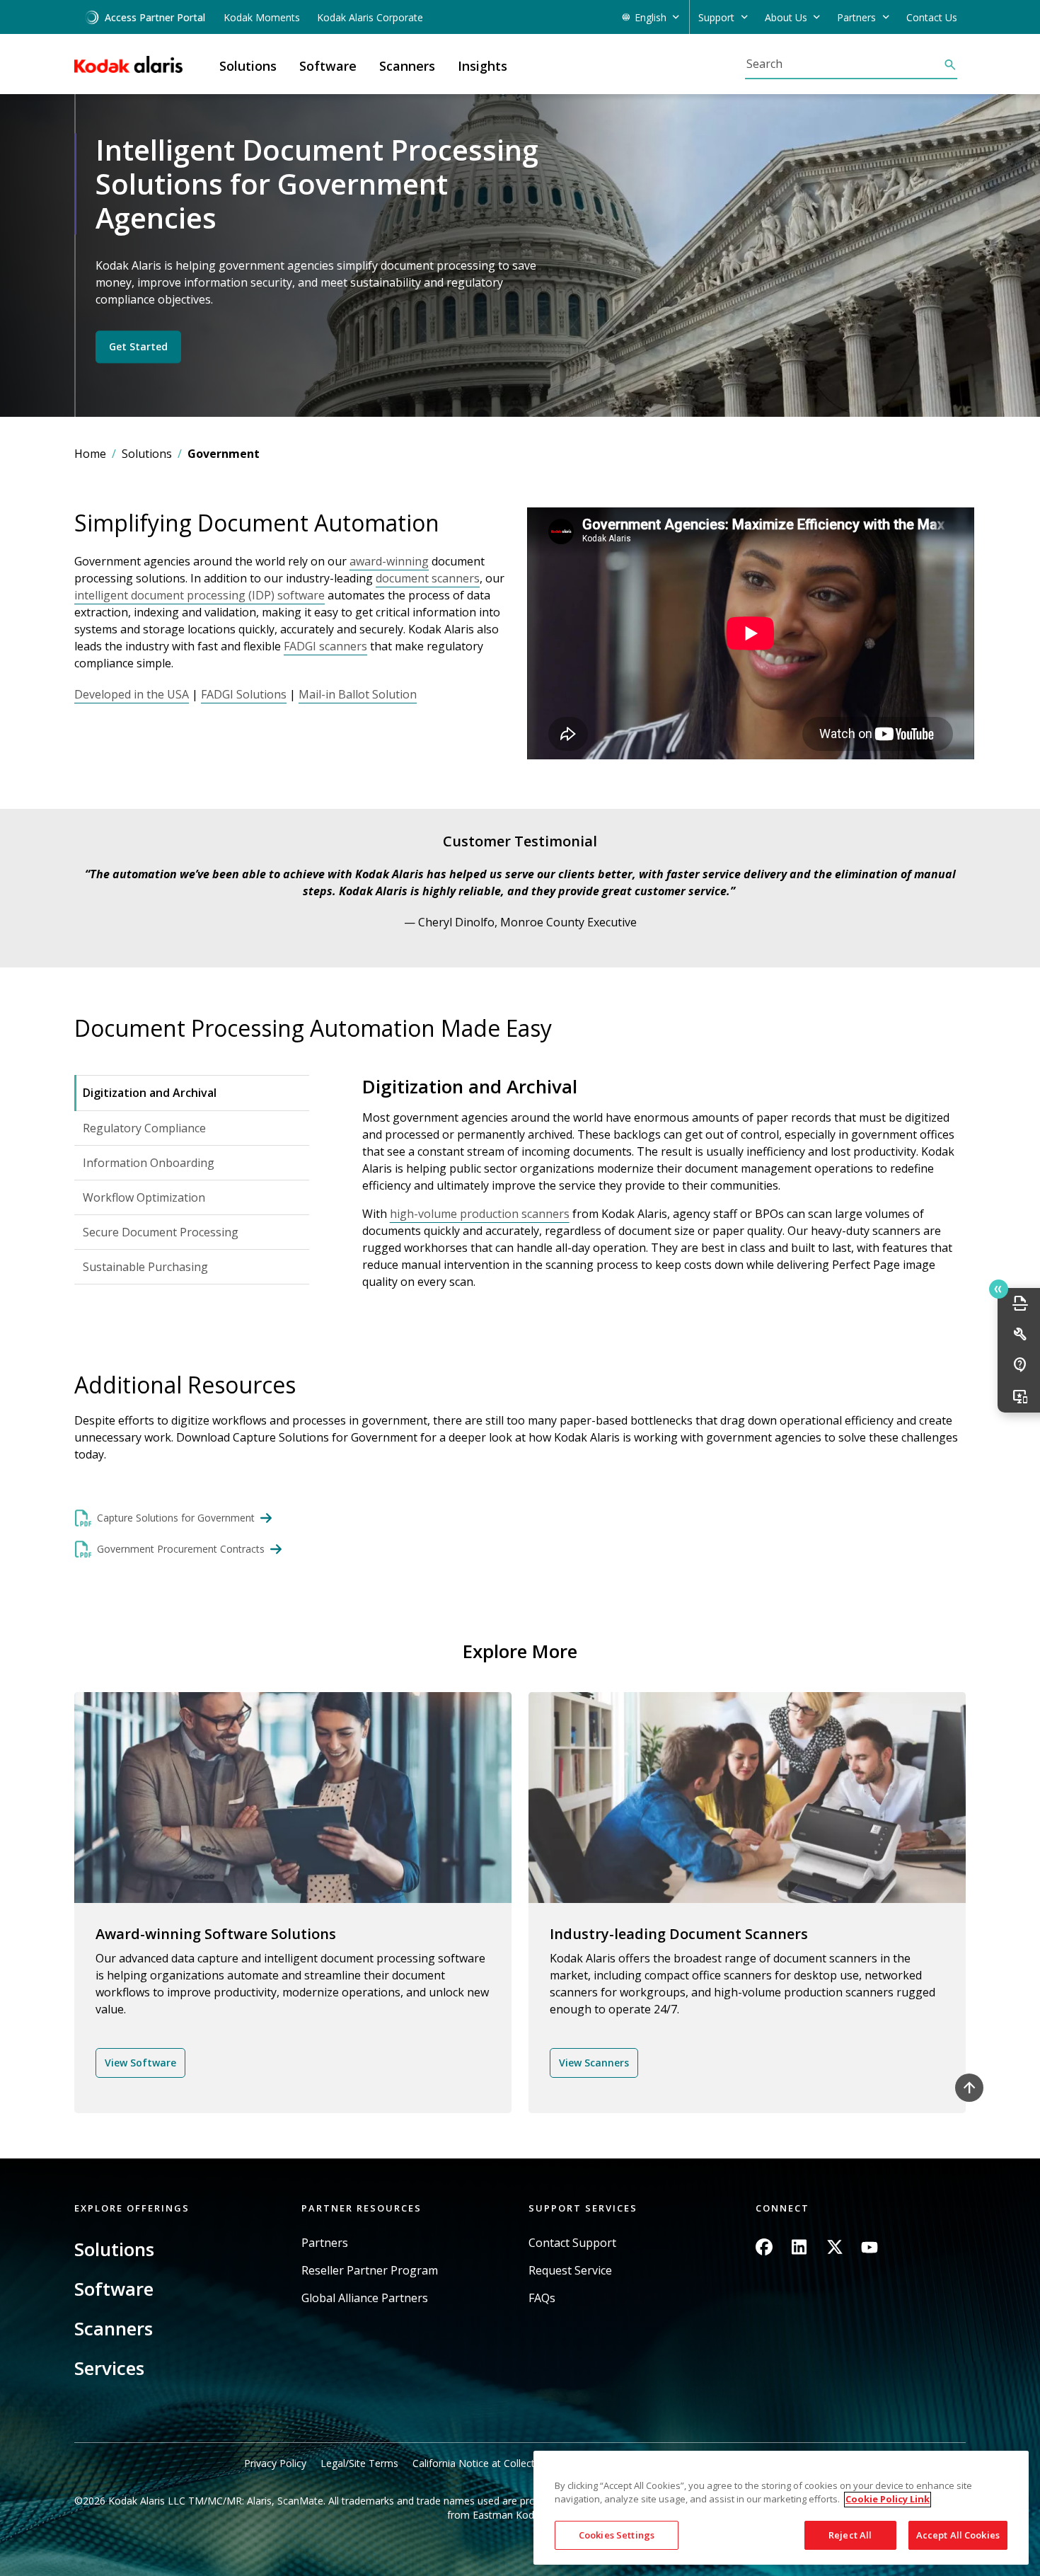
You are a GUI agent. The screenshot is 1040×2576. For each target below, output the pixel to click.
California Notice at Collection (481, 2463)
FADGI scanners (325, 646)
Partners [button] (856, 17)
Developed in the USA (132, 694)
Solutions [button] (248, 66)
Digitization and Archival (150, 1093)
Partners (325, 2243)
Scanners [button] (407, 66)
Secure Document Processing (161, 1232)
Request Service (570, 2271)
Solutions (147, 454)
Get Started (138, 347)
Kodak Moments (262, 17)
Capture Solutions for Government (176, 1518)
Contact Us (932, 17)
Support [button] (716, 17)
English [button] (651, 17)
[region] (781, 2508)
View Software (140, 2063)
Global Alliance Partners (365, 2298)
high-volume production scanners (480, 1214)
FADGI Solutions (244, 694)
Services (109, 2368)
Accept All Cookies (958, 2535)
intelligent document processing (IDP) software (200, 595)
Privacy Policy (275, 2463)
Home (90, 454)
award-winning (389, 561)
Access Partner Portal (155, 17)
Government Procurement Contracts (181, 1549)
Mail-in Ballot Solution (358, 694)
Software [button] (328, 66)
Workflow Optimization (144, 1197)
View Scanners (594, 2063)
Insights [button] (483, 66)
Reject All (850, 2535)
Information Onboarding (149, 1163)
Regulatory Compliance (144, 1128)
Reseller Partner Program (370, 2271)
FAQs (542, 2298)
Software (114, 2289)
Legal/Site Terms (359, 2463)
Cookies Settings (617, 2535)
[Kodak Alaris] (128, 64)
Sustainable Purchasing (145, 1267)
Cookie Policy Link (888, 2500)
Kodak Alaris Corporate (370, 17)
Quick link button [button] (999, 1289)
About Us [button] (786, 17)
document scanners (428, 578)
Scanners (114, 2328)
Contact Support (572, 2243)
